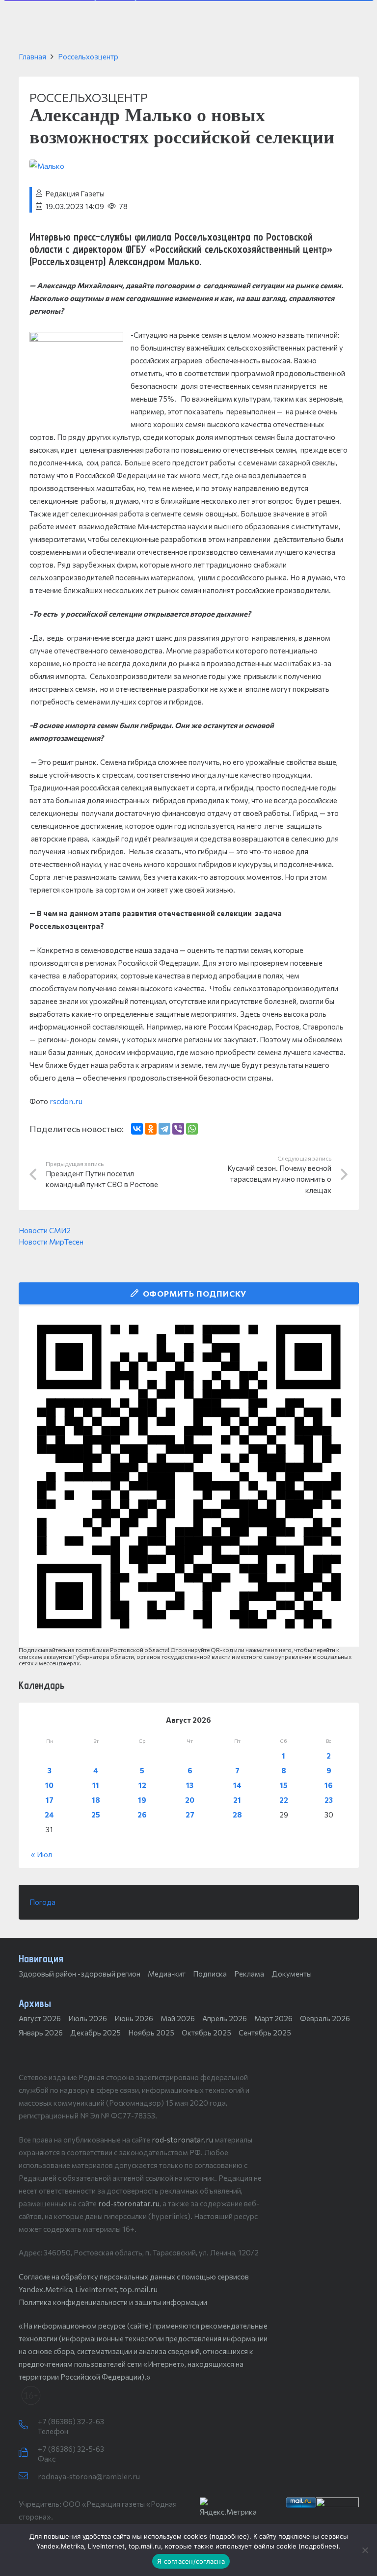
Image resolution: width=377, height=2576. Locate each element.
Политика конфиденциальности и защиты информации (113, 2302)
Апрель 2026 (225, 2018)
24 (49, 1815)
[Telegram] (164, 1129)
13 (190, 1785)
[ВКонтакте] (137, 1129)
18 (96, 1800)
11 (96, 1785)
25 (96, 1815)
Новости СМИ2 (45, 1230)
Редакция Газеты (75, 193)
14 (237, 1785)
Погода (42, 1902)
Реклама (249, 1974)
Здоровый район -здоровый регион (80, 1974)
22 (284, 1800)
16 (329, 1785)
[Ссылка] (189, 1477)
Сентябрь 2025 (265, 2033)
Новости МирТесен (51, 1242)
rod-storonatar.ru (182, 2140)
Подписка (210, 1974)
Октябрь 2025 (206, 2033)
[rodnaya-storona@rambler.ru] (28, 2476)
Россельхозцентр (88, 56)
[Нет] (365, 2550)
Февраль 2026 (325, 2018)
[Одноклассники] (151, 1129)
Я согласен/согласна (191, 2561)
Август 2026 (40, 2018)
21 (237, 1800)
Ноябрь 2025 (151, 2033)
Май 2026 (178, 2018)
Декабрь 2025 (95, 2033)
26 (142, 1815)
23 (329, 1800)
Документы (292, 1974)
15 (284, 1785)
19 (142, 1800)
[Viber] (178, 1129)
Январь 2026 (41, 2033)
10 (49, 1785)
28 (237, 1815)
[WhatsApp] (192, 1129)
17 (50, 1800)
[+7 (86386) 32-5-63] (28, 2453)
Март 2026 (273, 2018)
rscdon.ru (66, 1101)
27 (190, 1815)
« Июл (41, 1854)
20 (190, 1800)
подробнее (229, 2536)
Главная (32, 56)
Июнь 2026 (134, 2018)
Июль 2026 (88, 2018)
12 (142, 1785)
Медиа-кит (167, 1974)
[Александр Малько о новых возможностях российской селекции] (47, 166)
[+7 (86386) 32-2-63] (28, 2425)
